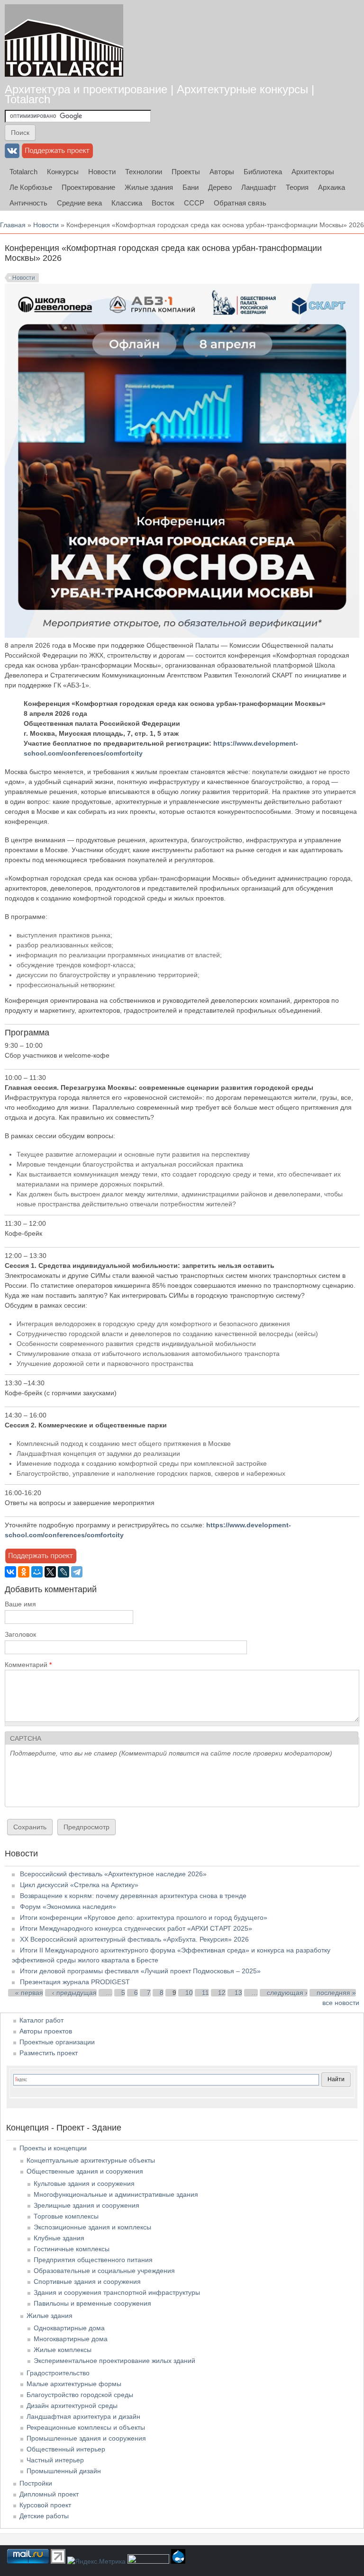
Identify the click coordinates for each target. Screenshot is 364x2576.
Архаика (332, 187)
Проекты (186, 172)
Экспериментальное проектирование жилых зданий (114, 2361)
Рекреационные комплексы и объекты (86, 2427)
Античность (28, 203)
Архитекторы (313, 172)
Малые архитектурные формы (74, 2384)
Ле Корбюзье (31, 187)
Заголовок (20, 1634)
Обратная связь (240, 203)
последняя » (336, 1993)
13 (238, 1993)
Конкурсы (63, 172)
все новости (341, 2003)
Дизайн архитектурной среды (72, 2406)
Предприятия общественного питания (93, 2260)
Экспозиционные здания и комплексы (92, 2227)
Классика (127, 203)
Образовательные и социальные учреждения (104, 2271)
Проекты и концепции (53, 2148)
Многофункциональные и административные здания (116, 2194)
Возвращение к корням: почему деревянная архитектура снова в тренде (133, 1896)
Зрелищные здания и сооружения (86, 2205)
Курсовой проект (45, 2505)
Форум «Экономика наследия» (68, 1907)
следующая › (287, 1993)
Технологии (144, 172)
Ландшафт (259, 187)
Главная (13, 225)
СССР (194, 203)
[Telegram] (77, 1572)
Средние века (79, 203)
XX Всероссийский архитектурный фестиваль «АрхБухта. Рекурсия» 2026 (134, 1939)
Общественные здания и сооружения (85, 2171)
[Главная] (64, 40)
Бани (191, 187)
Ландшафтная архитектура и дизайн (83, 2416)
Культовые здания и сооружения (84, 2184)
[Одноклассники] (24, 1572)
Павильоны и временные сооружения (92, 2303)
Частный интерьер (55, 2460)
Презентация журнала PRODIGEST (75, 1982)
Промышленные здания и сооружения (86, 2438)
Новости (102, 172)
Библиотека (263, 172)
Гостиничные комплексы (72, 2249)
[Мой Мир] (37, 1572)
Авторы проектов (46, 2031)
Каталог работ (41, 2020)
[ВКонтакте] (10, 1572)
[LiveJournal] (64, 1572)
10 (189, 1993)
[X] (50, 1572)
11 (205, 1993)
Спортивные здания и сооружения (87, 2282)
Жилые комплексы (63, 2350)
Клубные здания (59, 2238)
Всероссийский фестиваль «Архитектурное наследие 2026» (113, 1874)
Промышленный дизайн (64, 2471)
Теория (297, 187)
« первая (29, 1993)
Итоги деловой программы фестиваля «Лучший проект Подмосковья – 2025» (140, 1971)
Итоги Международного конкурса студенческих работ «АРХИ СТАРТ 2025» (136, 1928)
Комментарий (28, 1665)
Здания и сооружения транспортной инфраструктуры (117, 2292)
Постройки (36, 2483)
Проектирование (88, 187)
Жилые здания (149, 187)
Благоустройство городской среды (80, 2395)
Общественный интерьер (66, 2449)
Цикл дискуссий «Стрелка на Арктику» (79, 1885)
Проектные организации (57, 2042)
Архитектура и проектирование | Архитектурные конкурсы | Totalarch (159, 94)
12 (222, 1993)
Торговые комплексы (66, 2216)
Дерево (220, 187)
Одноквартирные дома (69, 2328)
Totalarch (23, 172)
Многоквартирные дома (71, 2339)
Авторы (222, 172)
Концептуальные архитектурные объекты (91, 2160)
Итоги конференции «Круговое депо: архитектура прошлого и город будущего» (144, 1917)
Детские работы (44, 2516)
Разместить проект (49, 2053)
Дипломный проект (49, 2494)
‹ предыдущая (74, 1993)
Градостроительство (58, 2373)
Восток (163, 203)
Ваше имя (20, 1604)
